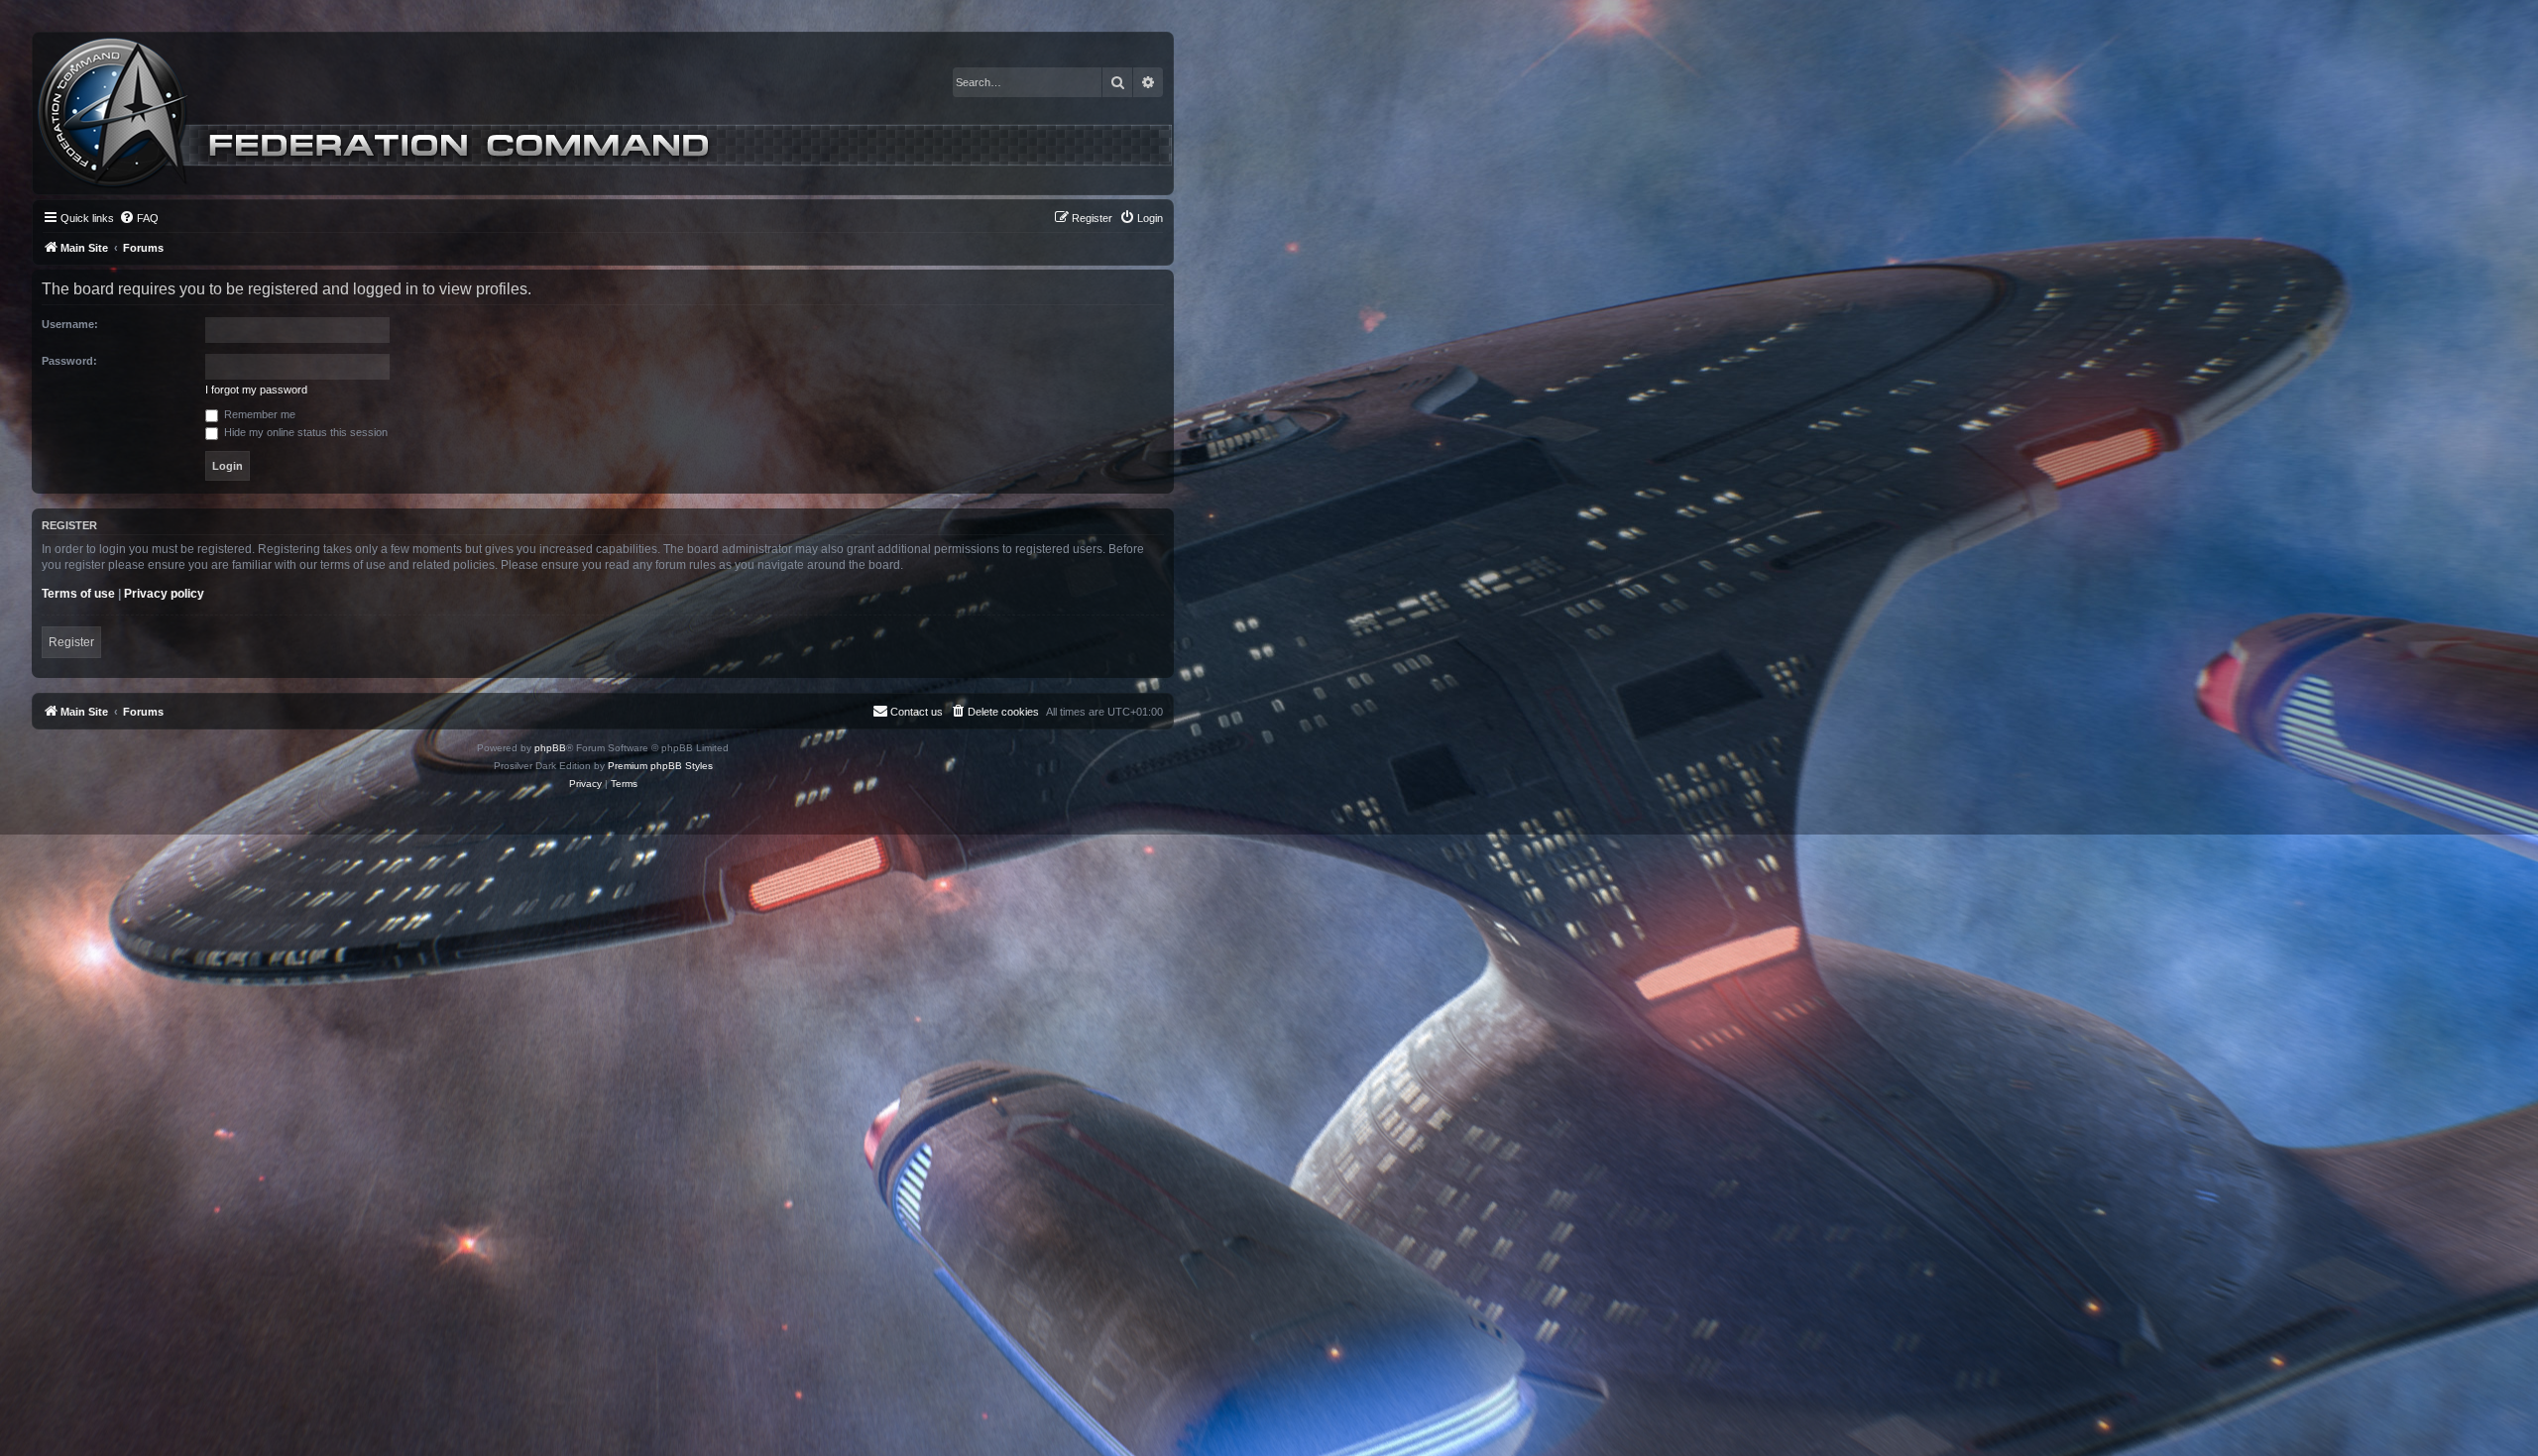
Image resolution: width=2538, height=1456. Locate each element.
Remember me (258, 414)
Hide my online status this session (304, 432)
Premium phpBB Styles (660, 766)
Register (71, 642)
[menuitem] (139, 218)
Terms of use (78, 594)
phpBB (550, 748)
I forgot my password (256, 390)
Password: (69, 361)
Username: (70, 324)
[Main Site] (605, 113)
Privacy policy (164, 594)
